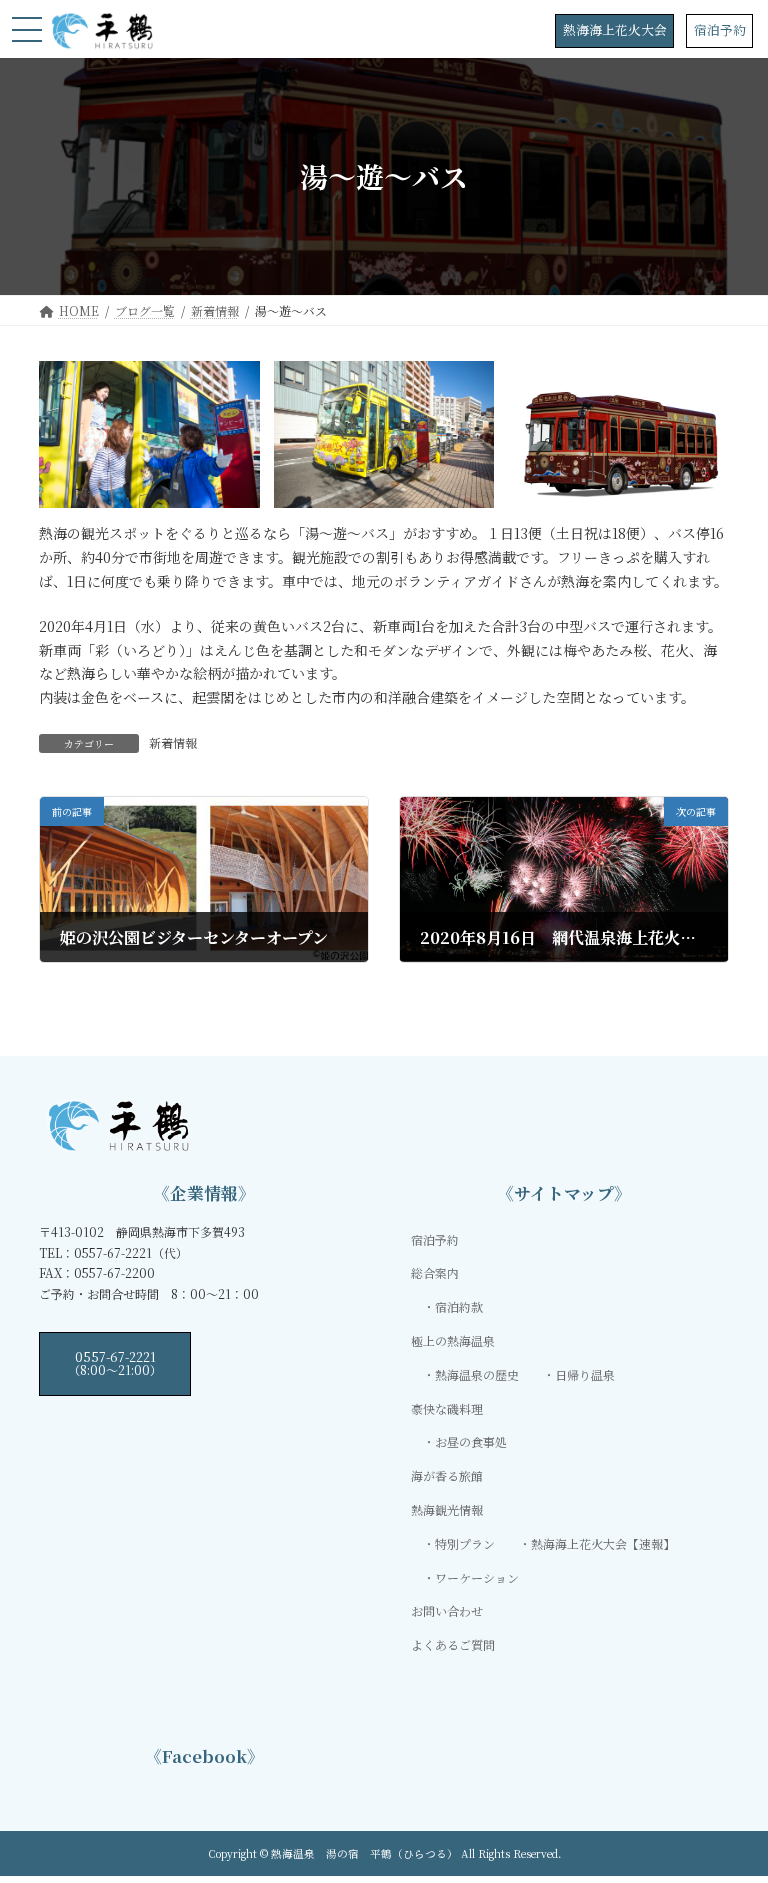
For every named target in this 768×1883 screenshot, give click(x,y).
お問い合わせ (447, 1610)
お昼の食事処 (471, 1441)
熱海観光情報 (447, 1509)
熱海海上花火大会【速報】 (603, 1543)
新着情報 (173, 742)
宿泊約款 (459, 1306)
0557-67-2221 (115, 1362)
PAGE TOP (731, 1808)
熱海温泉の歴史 (477, 1374)
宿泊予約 (720, 29)
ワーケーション (477, 1576)
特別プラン (465, 1543)
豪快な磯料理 (447, 1407)
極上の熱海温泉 (453, 1340)
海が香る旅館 (447, 1475)
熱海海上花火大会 (615, 29)
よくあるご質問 (453, 1644)
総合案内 (435, 1272)
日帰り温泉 (585, 1374)
